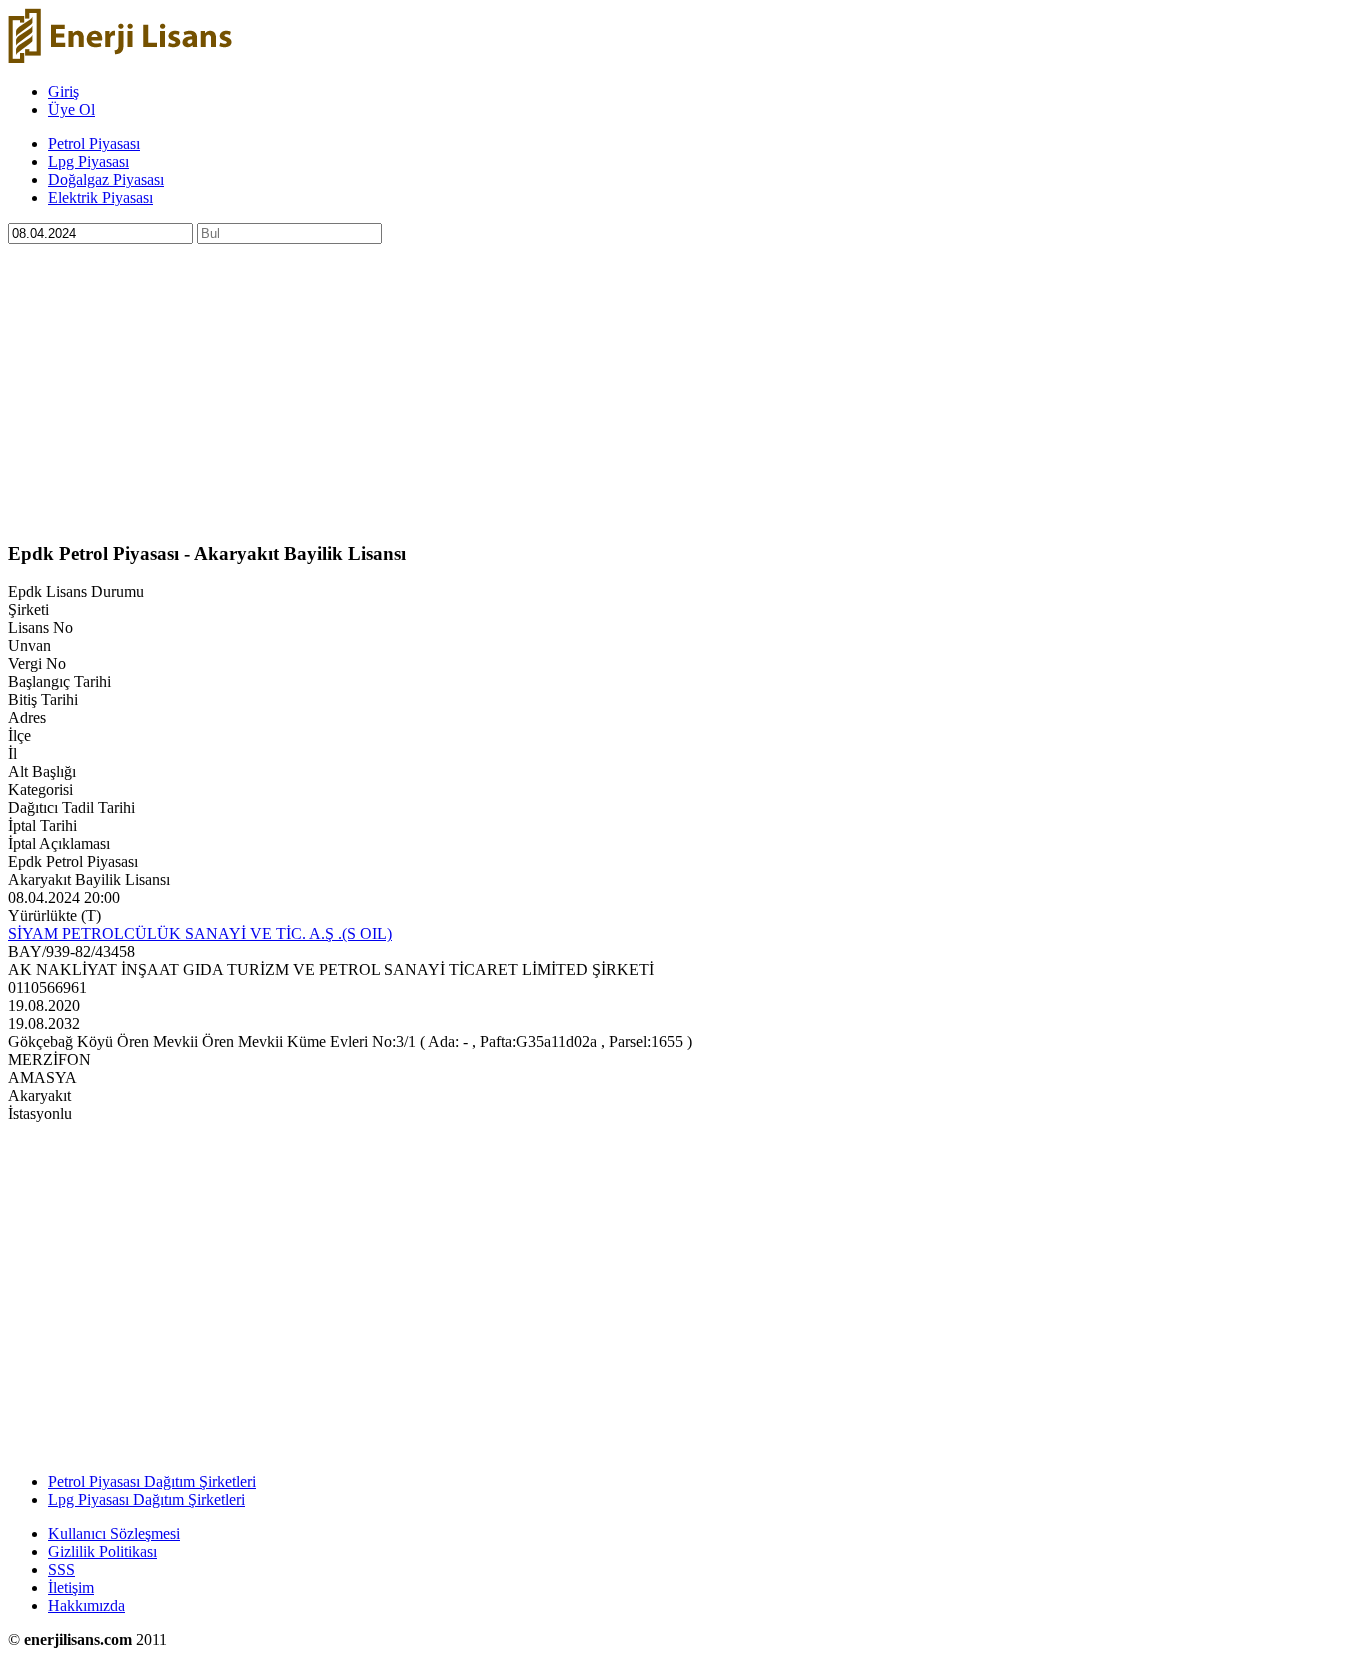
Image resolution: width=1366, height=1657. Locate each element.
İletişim (71, 1587)
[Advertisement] (608, 384)
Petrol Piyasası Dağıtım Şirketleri (152, 1481)
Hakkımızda (86, 1605)
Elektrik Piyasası (100, 197)
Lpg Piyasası (88, 161)
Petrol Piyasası (94, 143)
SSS (61, 1569)
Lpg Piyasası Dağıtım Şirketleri (146, 1499)
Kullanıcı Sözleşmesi (114, 1533)
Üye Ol (71, 109)
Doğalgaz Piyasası (106, 179)
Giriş (63, 91)
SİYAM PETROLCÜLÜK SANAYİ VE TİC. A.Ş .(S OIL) (200, 933)
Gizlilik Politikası (102, 1551)
